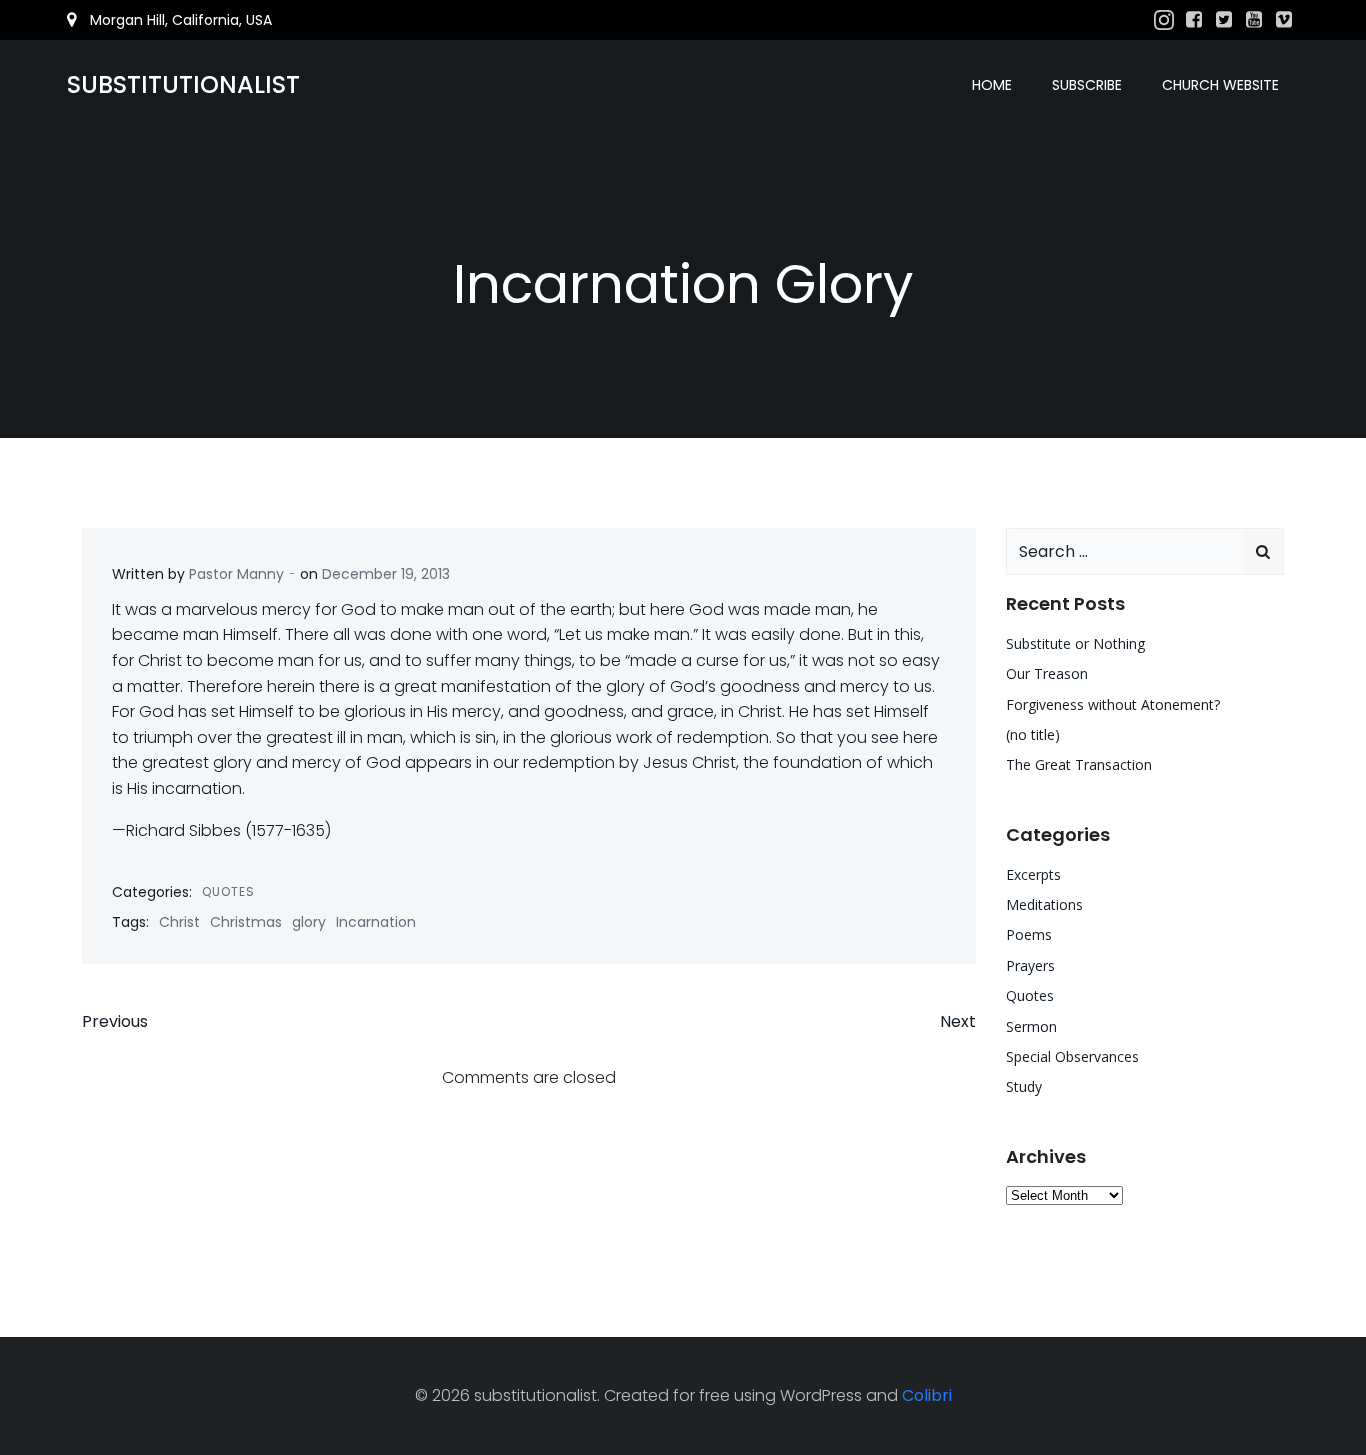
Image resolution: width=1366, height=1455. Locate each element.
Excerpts (1033, 874)
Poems (1029, 934)
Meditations (1044, 904)
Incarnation (376, 922)
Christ (179, 922)
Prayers (1030, 965)
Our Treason (1047, 673)
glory (309, 922)
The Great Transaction (1079, 764)
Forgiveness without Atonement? (1113, 704)
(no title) (1033, 734)
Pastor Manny (236, 574)
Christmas (246, 922)
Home (992, 85)
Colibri (927, 1395)
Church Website (1220, 85)
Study (1024, 1086)
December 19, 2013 (386, 574)
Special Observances (1072, 1056)
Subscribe (1087, 85)
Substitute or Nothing (1075, 643)
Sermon (1031, 1026)
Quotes (228, 891)
